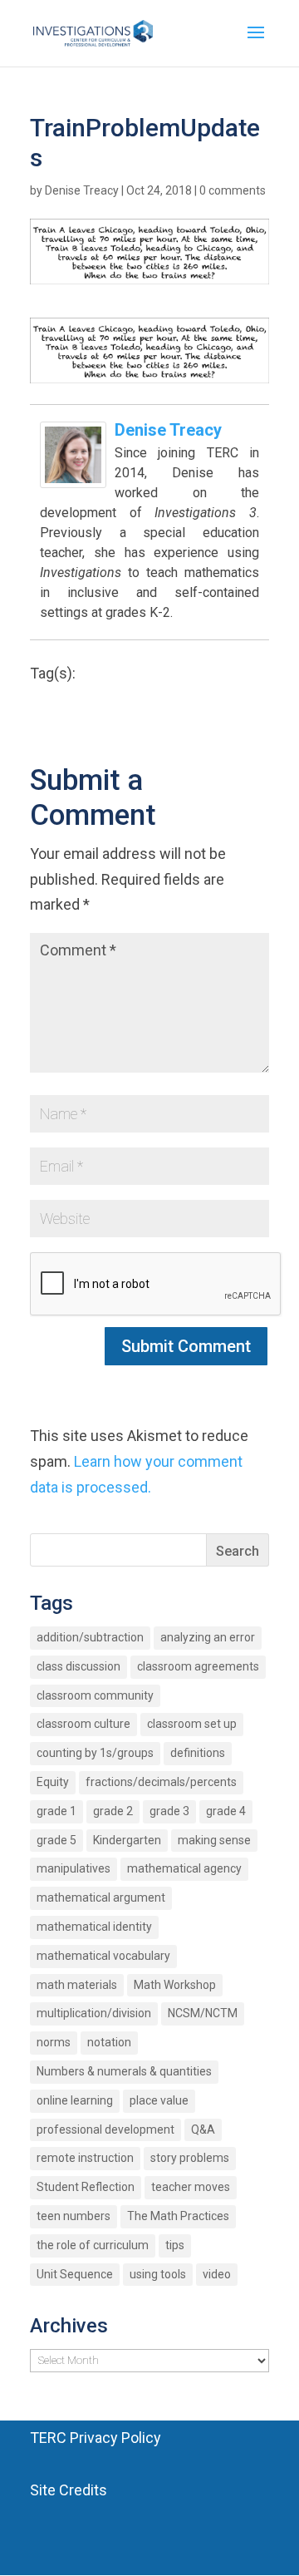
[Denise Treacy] (73, 475)
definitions (198, 1753)
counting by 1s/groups (95, 1753)
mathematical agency (184, 1868)
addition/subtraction (90, 1637)
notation (109, 2042)
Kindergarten (127, 1840)
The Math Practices (178, 2216)
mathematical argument (101, 1897)
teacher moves (191, 2187)
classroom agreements (198, 1666)
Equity (53, 1782)
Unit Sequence (75, 2274)
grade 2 (113, 1811)
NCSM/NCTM (203, 2013)
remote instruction (85, 2158)
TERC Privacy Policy (96, 2438)
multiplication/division (94, 2013)
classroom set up (192, 1724)
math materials (77, 1985)
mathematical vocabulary (103, 1956)
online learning (75, 2100)
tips (175, 2245)
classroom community (95, 1695)
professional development (105, 2129)
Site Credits (69, 2490)
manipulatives (74, 1868)
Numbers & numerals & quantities (124, 2071)
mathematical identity (94, 1927)
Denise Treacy (82, 190)
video (217, 2274)
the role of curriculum (93, 2245)
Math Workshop (175, 1985)
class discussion (78, 1666)
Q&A (203, 2129)
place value (159, 2100)
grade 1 (56, 1811)
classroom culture (83, 1724)
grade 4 (226, 1811)
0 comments (233, 190)
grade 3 (169, 1811)
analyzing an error (208, 1637)
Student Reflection (86, 2187)
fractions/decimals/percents (161, 1782)
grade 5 (56, 1840)
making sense (214, 1840)
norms (54, 2042)
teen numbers (74, 2216)
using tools (158, 2274)
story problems (190, 2158)
